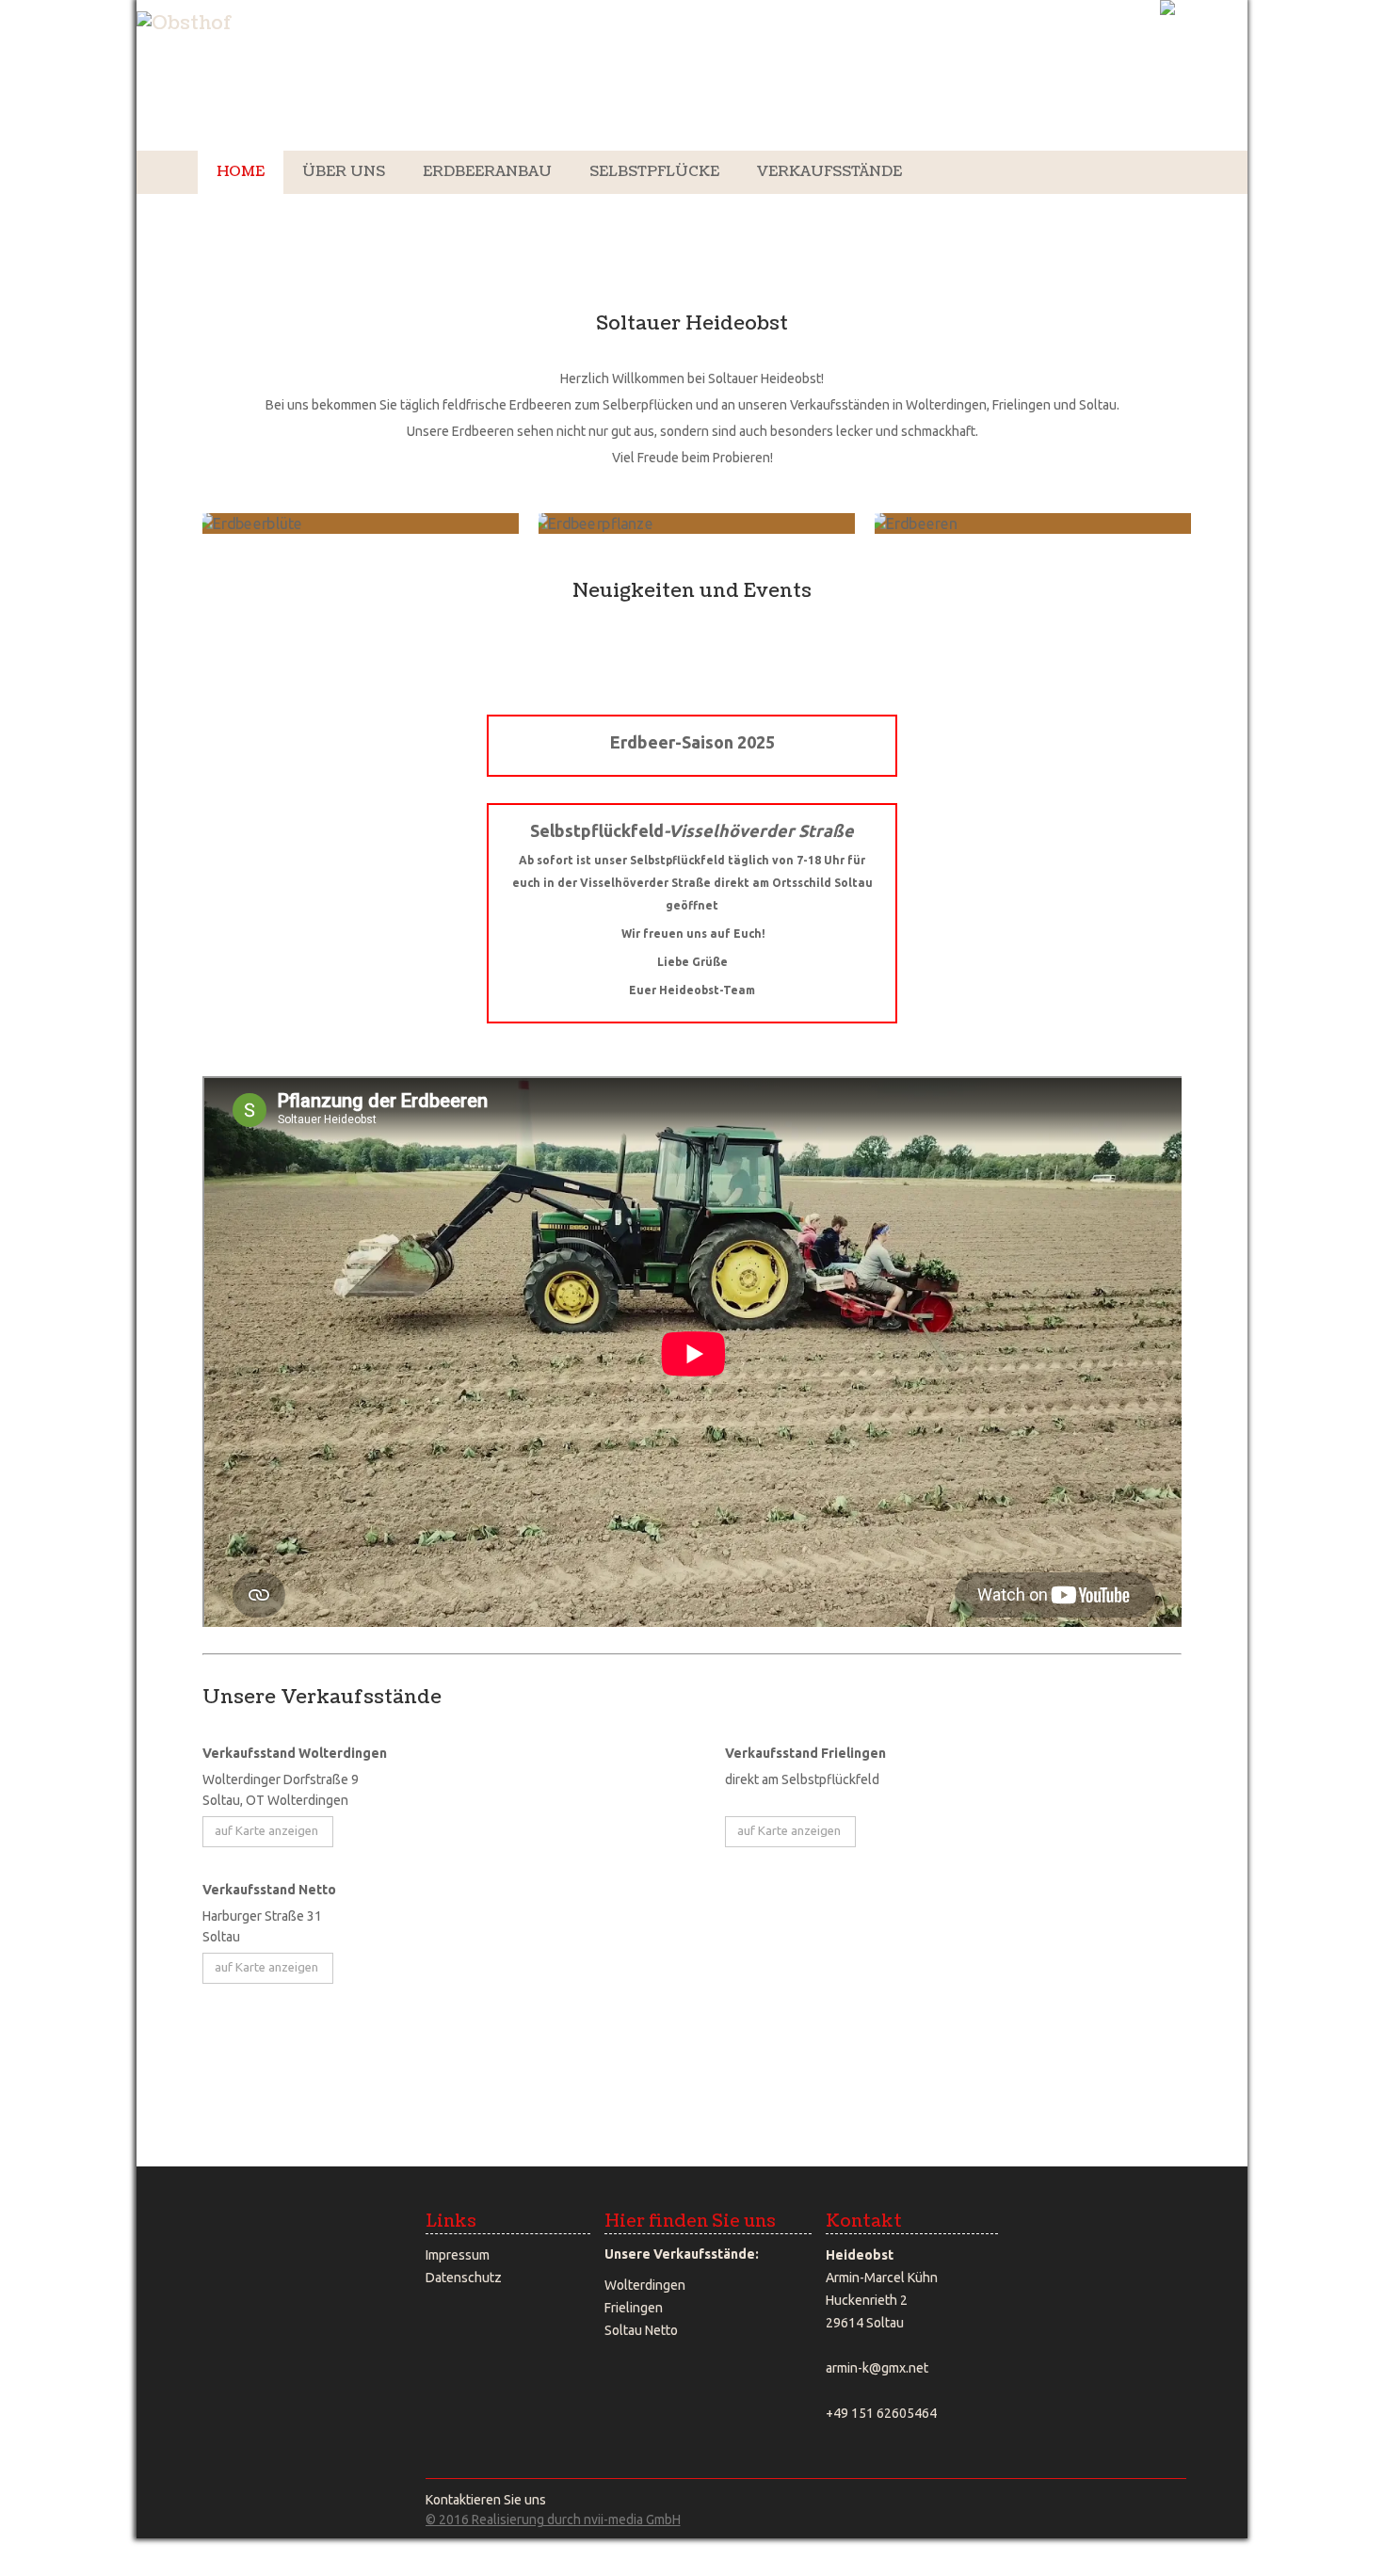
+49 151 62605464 (881, 2413)
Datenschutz (464, 2278)
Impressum (458, 2255)
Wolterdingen (645, 2285)
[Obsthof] (185, 24)
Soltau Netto (641, 2330)
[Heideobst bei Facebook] (442, 2335)
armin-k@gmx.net (877, 2368)
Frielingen (634, 2308)
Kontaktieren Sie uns (486, 2500)
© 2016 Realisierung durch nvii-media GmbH (553, 2520)
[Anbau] (361, 523)
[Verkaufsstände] (204, 563)
